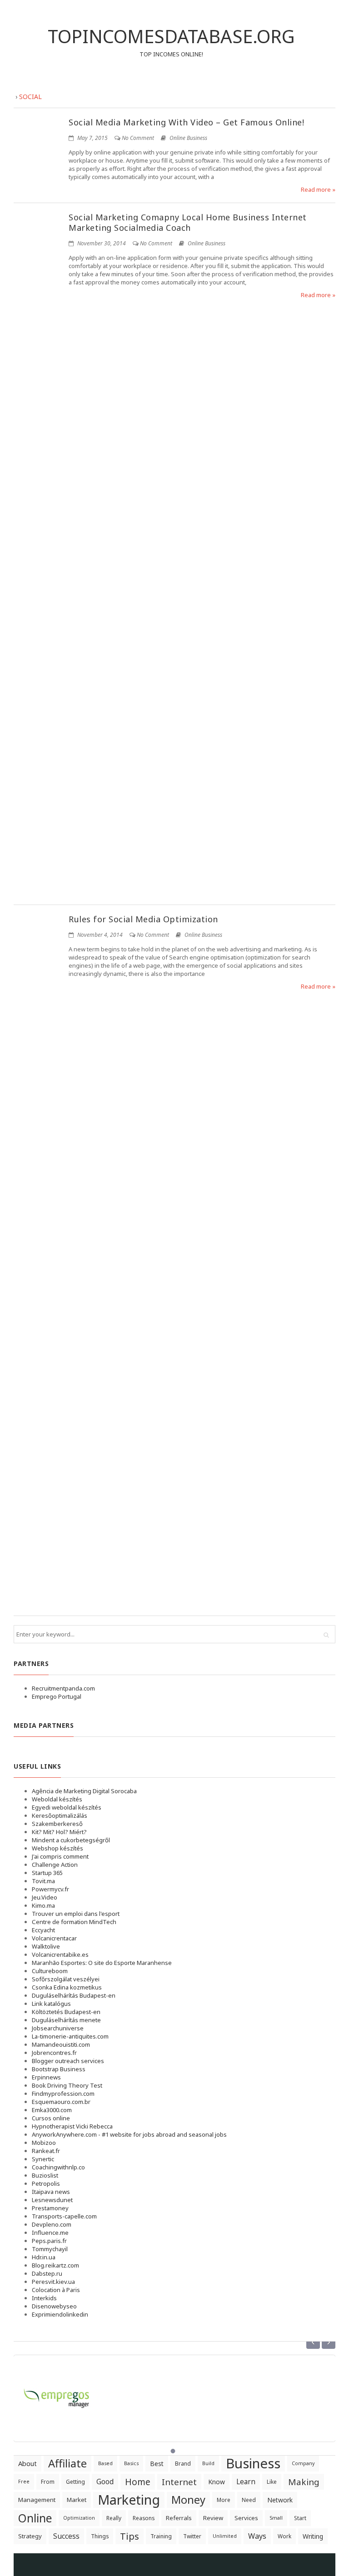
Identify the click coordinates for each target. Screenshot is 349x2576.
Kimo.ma (43, 1905)
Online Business (188, 138)
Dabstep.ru (47, 2273)
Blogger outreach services (68, 2061)
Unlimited (225, 2536)
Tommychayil (50, 2249)
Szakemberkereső (57, 1824)
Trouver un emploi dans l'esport (76, 1914)
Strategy (30, 2536)
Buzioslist (45, 2175)
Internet (179, 2482)
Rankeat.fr (46, 2151)
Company (303, 2463)
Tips (130, 2536)
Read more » (318, 189)
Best (157, 2464)
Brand (183, 2464)
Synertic (43, 2159)
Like (272, 2482)
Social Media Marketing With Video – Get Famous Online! (186, 122)
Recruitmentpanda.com (63, 1688)
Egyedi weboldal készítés (67, 1807)
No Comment (138, 138)
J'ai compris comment (60, 1856)
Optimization (79, 2518)
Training (161, 2536)
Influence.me (50, 2233)
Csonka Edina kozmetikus (67, 1987)
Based (105, 2463)
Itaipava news (51, 2192)
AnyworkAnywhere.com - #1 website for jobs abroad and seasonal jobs (129, 2134)
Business (253, 2464)
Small (276, 2518)
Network (280, 2500)
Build (208, 2463)
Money (188, 2500)
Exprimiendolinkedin (60, 2314)
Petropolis (46, 2183)
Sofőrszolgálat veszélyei (66, 1979)
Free (24, 2482)
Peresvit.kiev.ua (53, 2282)
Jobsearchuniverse (58, 2028)
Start (300, 2518)
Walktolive (46, 1946)
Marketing (129, 2500)
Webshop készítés (57, 1848)
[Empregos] (57, 2393)
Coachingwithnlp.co (58, 2167)
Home (138, 2482)
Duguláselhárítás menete (66, 2020)
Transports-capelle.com (64, 2216)
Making (304, 2482)
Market (77, 2500)
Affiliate (67, 2463)
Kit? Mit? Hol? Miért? (59, 1832)
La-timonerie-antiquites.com (70, 2036)
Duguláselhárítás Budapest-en (74, 1995)
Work (284, 2536)
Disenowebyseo (54, 2306)
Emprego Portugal (57, 1696)
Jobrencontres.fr (54, 2053)
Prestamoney (50, 2208)
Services (246, 2518)
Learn (246, 2482)
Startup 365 (47, 1873)
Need (249, 2500)
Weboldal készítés (57, 1799)
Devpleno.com (52, 2224)
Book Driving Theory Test (67, 2085)
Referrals (179, 2518)
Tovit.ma (43, 1881)
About (27, 2463)
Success (66, 2536)
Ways (257, 2536)
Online (35, 2518)
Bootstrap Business (59, 2069)
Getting (75, 2482)
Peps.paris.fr (49, 2241)
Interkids (44, 2298)
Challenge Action (55, 1865)
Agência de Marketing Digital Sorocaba (84, 1791)
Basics (131, 2463)
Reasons (144, 2518)
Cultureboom (50, 1971)
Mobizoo (44, 2143)
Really (114, 2518)
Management (37, 2500)
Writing (313, 2536)
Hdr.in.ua (44, 2257)
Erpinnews (46, 2077)
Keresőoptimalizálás (60, 1815)
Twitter (192, 2536)
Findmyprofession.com (63, 2094)
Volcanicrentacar (54, 1938)
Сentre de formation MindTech (74, 1922)
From (48, 2482)
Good (105, 2482)
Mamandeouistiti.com (61, 2044)
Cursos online (51, 2118)
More (224, 2500)
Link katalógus (51, 2004)
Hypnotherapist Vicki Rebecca (72, 2126)
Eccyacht (43, 1930)
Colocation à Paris (56, 2290)
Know (217, 2482)
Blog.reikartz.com (55, 2265)
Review (213, 2518)
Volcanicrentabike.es (60, 1954)
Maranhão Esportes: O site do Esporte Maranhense (102, 1963)
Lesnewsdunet (52, 2200)
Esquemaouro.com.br (61, 2102)
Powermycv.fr (50, 1889)
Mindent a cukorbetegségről (71, 1840)
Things (100, 2536)
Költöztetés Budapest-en (66, 2012)
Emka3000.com (52, 2110)
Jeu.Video (45, 1897)
